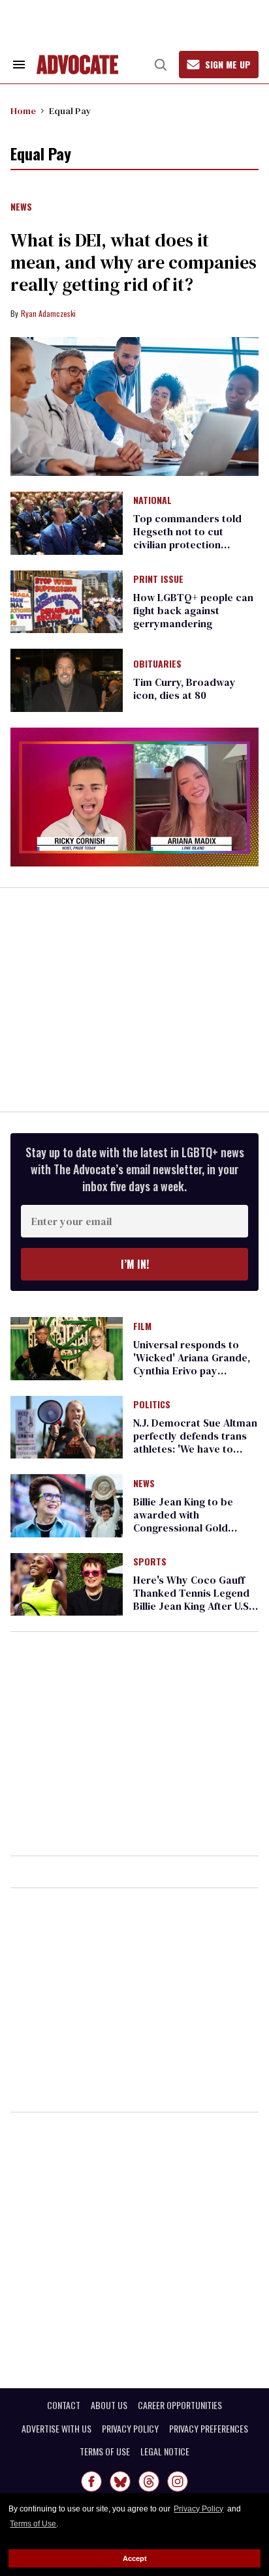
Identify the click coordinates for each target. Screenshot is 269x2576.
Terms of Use (33, 2524)
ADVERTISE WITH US (56, 2429)
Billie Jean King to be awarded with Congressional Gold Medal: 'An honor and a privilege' (188, 1528)
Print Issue (158, 580)
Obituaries (157, 664)
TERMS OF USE (105, 2451)
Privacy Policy (198, 2509)
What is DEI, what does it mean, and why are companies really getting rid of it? (134, 262)
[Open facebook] (91, 2481)
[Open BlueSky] (120, 2481)
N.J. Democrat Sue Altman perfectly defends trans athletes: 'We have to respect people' (195, 1442)
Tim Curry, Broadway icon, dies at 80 (184, 688)
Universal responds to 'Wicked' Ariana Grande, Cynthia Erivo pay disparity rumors (192, 1364)
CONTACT (64, 2405)
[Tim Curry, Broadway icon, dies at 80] (67, 679)
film (142, 1327)
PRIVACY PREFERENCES (209, 2429)
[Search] (161, 65)
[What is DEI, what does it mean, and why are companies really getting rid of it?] (134, 407)
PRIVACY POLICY (130, 2429)
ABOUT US (109, 2405)
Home (23, 111)
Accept (135, 2558)
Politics (152, 1405)
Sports (150, 1562)
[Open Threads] (149, 2481)
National (152, 501)
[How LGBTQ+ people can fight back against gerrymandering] (67, 601)
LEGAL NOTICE (165, 2451)
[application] (134, 797)
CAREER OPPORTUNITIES (180, 2405)
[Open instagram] (178, 2481)
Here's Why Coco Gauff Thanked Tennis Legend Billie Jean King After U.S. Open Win (192, 1599)
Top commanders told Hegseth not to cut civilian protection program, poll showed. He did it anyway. (195, 544)
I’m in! (135, 1264)
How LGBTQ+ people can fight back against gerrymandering (193, 610)
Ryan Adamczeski (48, 313)
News (21, 207)
